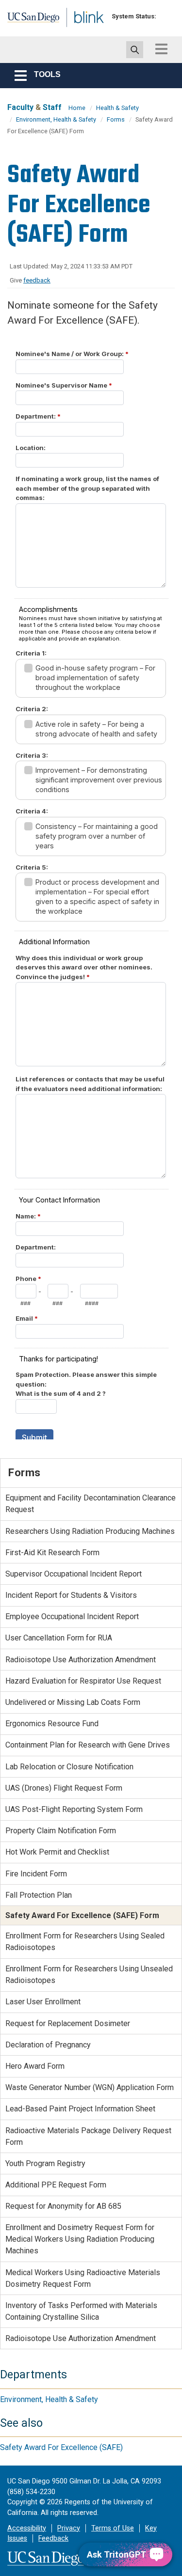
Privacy (69, 2528)
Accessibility (27, 2528)
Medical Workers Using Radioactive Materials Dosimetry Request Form (83, 2278)
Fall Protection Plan (39, 1895)
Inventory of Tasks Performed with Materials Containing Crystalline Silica (81, 2311)
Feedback (53, 2538)
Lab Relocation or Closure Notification (69, 1767)
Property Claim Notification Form (61, 1831)
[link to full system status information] (166, 16)
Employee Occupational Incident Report (72, 1616)
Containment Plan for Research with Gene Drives (88, 1745)
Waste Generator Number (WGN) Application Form (90, 2087)
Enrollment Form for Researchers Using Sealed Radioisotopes (85, 1942)
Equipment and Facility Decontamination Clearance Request (91, 1504)
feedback (37, 280)
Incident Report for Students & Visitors (71, 1595)
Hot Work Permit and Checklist (57, 1852)
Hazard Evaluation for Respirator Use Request (83, 1681)
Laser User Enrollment (43, 2002)
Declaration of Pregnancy (48, 2045)
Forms (116, 119)
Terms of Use (113, 2528)
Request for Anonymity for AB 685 (63, 2206)
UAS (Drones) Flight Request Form (64, 1788)
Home (77, 108)
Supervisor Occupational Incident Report (74, 1574)
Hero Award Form (35, 2066)
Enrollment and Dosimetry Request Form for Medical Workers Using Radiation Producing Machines (80, 2239)
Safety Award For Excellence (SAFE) (61, 2447)
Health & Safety (117, 108)
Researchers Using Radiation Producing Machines (90, 1531)
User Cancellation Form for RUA (59, 1638)
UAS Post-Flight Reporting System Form (74, 1809)
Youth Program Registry (45, 2163)
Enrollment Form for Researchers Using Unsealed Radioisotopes (89, 1975)
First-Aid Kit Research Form (52, 1553)
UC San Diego (28, 21)
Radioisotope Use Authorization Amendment (81, 1660)
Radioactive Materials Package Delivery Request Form (88, 2136)
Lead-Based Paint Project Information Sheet (80, 2109)
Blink (77, 31)
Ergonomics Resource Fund (52, 1724)
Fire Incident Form (36, 1874)
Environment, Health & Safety (56, 119)
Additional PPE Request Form (56, 2185)
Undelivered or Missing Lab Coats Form (73, 1702)
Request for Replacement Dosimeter (68, 2023)
